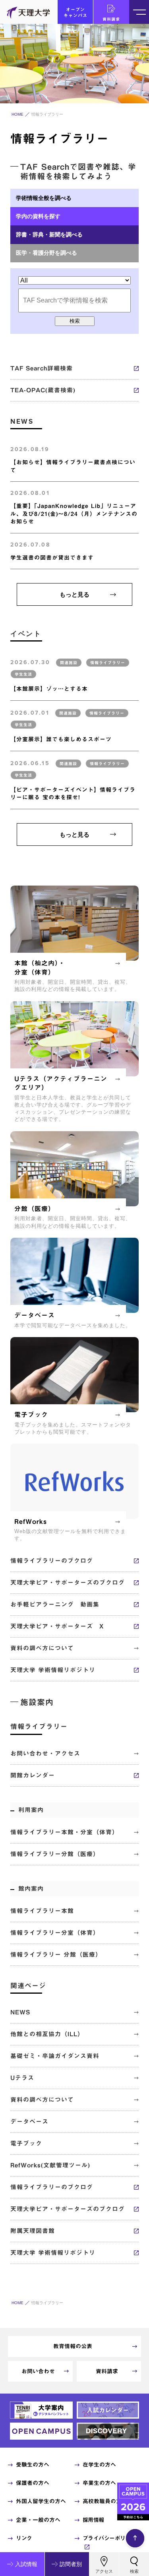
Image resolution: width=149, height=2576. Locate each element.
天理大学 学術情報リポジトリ (53, 1670)
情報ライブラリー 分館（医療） (56, 1955)
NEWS (20, 2012)
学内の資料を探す (38, 216)
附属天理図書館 (33, 2231)
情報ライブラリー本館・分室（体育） (64, 1832)
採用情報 (93, 2520)
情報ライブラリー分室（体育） (55, 1933)
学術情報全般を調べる (44, 198)
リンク (24, 2538)
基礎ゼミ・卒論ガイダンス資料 (55, 2056)
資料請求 (111, 19)
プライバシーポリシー (109, 2538)
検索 (75, 321)
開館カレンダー (33, 1775)
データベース (29, 2121)
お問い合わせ (38, 2371)
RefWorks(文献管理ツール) (50, 2165)
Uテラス (22, 2078)
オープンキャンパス (75, 12)
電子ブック (26, 2143)
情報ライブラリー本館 (42, 1911)
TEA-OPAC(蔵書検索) (43, 390)
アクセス (104, 2571)
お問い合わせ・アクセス (45, 1753)
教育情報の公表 (73, 2346)
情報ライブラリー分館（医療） (55, 1854)
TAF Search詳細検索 (42, 368)
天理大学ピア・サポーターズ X (57, 1626)
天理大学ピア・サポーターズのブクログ (68, 1583)
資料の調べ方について (42, 1648)
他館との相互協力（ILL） (47, 2034)
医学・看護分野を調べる (46, 253)
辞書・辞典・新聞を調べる (49, 235)
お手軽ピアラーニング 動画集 (55, 1604)
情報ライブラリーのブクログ (52, 1561)
